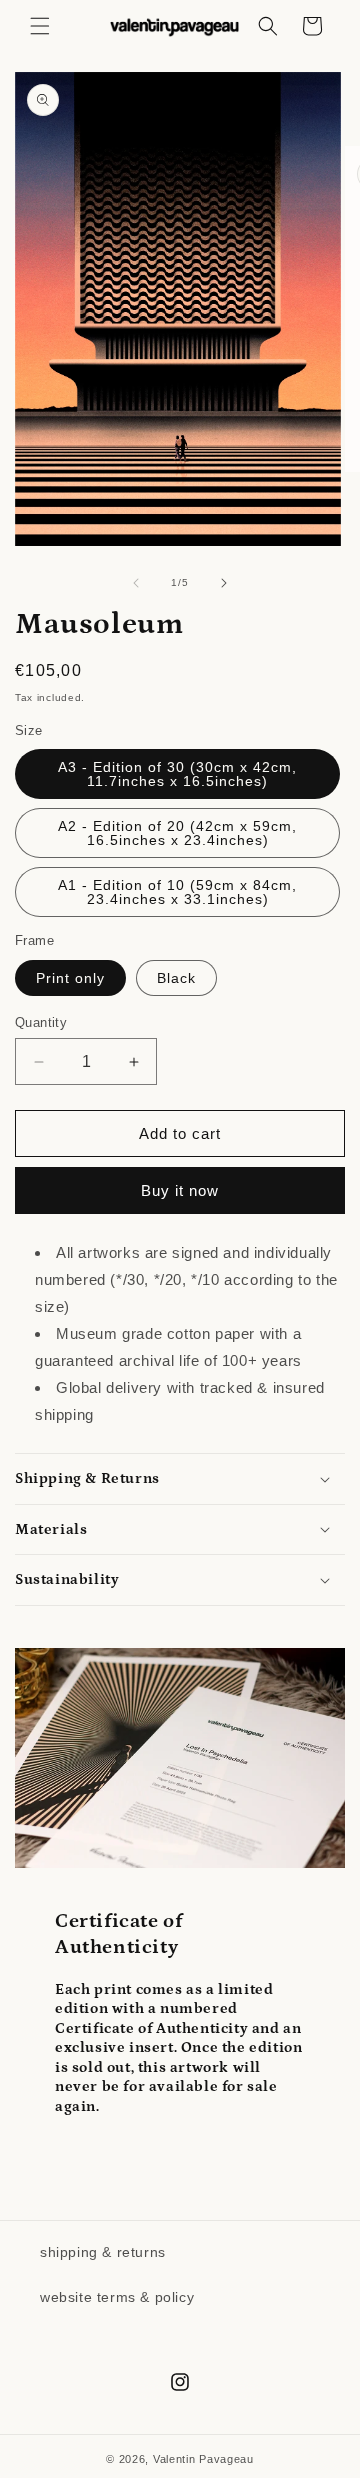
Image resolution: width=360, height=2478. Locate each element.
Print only (70, 978)
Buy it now (180, 1190)
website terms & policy (117, 2297)
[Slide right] (224, 583)
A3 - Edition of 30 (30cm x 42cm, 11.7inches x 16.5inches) (177, 774)
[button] (40, 26)
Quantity (41, 1022)
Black (176, 978)
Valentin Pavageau (203, 2459)
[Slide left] (136, 583)
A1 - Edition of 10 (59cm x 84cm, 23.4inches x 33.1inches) (177, 892)
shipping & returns (103, 2252)
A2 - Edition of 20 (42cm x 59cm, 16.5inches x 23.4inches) (177, 833)
